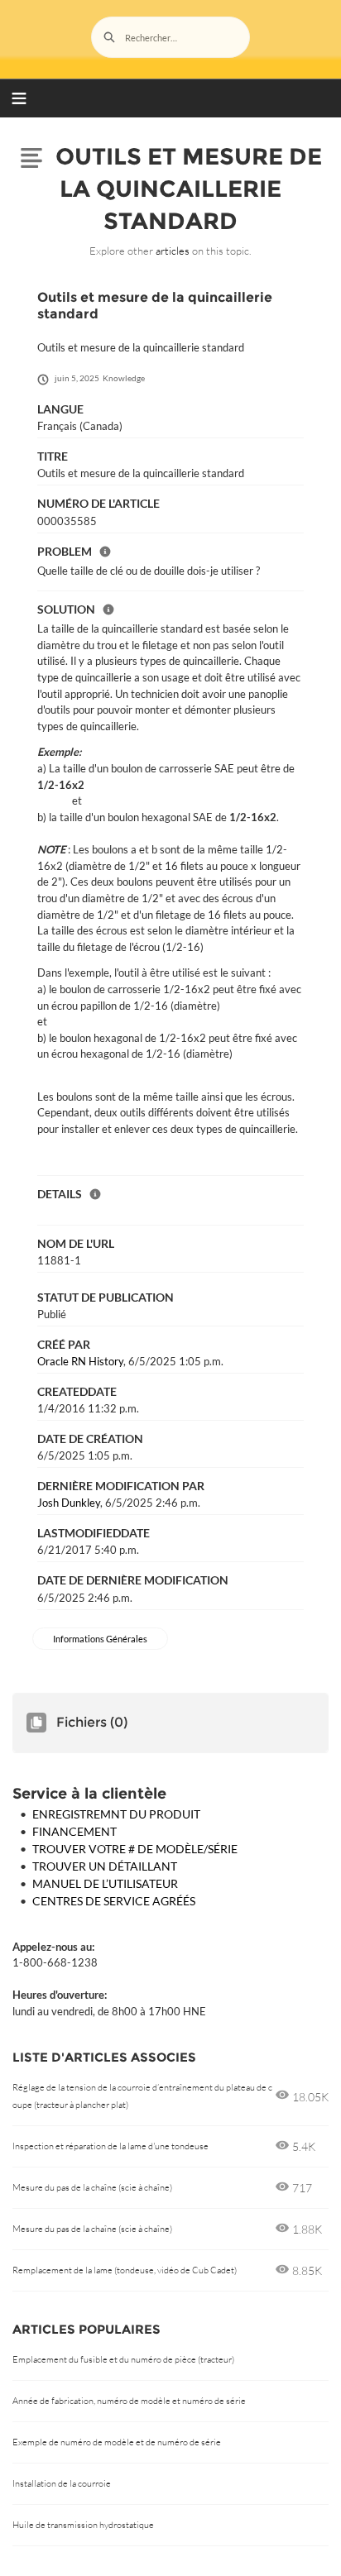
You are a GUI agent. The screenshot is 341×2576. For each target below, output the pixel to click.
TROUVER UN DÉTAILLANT (105, 1866)
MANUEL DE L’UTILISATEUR (105, 1883)
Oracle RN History (80, 1361)
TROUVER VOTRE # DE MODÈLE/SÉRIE (135, 1849)
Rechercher (109, 37)
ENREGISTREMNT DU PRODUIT (116, 1814)
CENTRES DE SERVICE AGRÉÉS (114, 1901)
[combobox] (170, 37)
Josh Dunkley (69, 1503)
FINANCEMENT (74, 1831)
